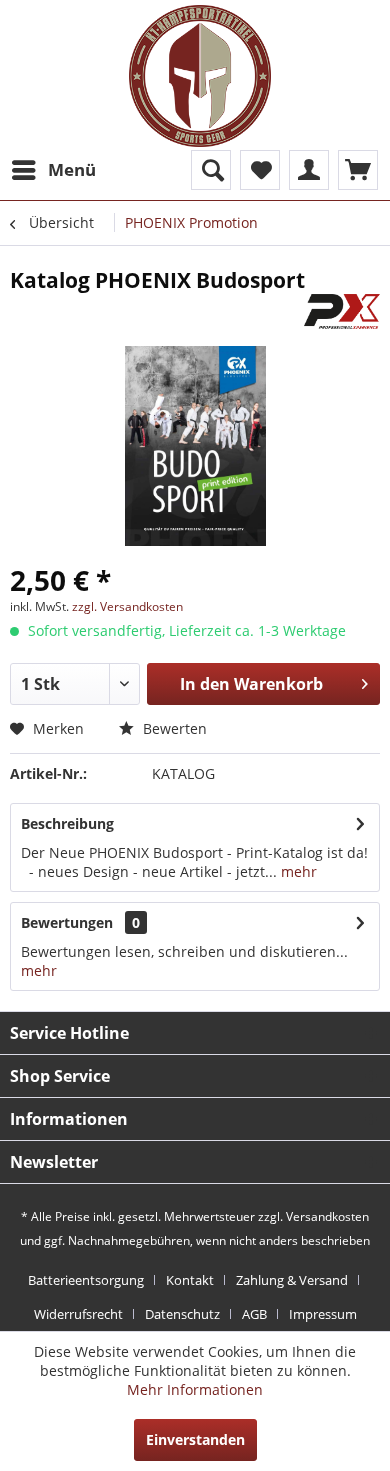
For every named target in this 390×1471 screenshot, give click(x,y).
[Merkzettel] (260, 170)
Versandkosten (327, 1216)
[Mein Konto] (309, 170)
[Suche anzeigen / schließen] (211, 170)
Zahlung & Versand (292, 1280)
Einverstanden (195, 1439)
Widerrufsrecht (78, 1314)
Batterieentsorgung (86, 1280)
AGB (254, 1314)
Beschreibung (67, 823)
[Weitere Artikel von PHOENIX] (342, 311)
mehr (297, 871)
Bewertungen (67, 922)
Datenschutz (182, 1314)
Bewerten (173, 728)
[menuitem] (53, 170)
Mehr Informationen (195, 1389)
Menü (72, 169)
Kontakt (190, 1280)
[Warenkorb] (358, 170)
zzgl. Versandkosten (127, 606)
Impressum (323, 1314)
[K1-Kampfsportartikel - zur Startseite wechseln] (200, 76)
